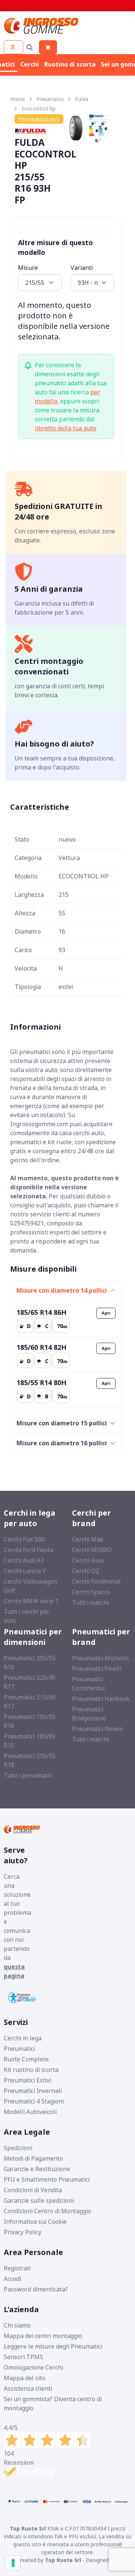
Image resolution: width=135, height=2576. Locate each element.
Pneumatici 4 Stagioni (34, 2101)
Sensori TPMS (23, 2357)
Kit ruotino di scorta (31, 2070)
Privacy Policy (22, 2232)
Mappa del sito (25, 2378)
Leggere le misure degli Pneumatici (53, 2346)
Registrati (17, 2268)
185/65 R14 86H (41, 1312)
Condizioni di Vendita (33, 2190)
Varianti (82, 268)
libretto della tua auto (66, 428)
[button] (13, 47)
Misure (28, 268)
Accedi (12, 2279)
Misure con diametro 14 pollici (62, 1290)
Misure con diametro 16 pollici (62, 1443)
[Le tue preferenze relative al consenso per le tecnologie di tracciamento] (13, 2563)
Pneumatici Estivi (27, 2080)
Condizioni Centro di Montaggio (47, 2211)
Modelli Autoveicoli (30, 2112)
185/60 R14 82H (41, 1347)
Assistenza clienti (28, 2388)
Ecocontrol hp (38, 108)
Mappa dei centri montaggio (43, 2336)
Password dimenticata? (36, 2289)
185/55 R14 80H (41, 1383)
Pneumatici (50, 99)
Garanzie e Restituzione (37, 2169)
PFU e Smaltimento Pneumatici (47, 2179)
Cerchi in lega (23, 2038)
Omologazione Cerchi (33, 2367)
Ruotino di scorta (70, 64)
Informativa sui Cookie (35, 2222)
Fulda (82, 99)
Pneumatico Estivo (39, 119)
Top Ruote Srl (63, 2560)
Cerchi (30, 64)
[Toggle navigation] (30, 47)
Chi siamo (17, 2325)
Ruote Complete (26, 2059)
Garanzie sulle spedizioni (39, 2200)
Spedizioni (18, 2148)
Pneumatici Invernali (33, 2091)
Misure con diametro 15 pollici (62, 1423)
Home (18, 99)
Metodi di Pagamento (33, 2158)
